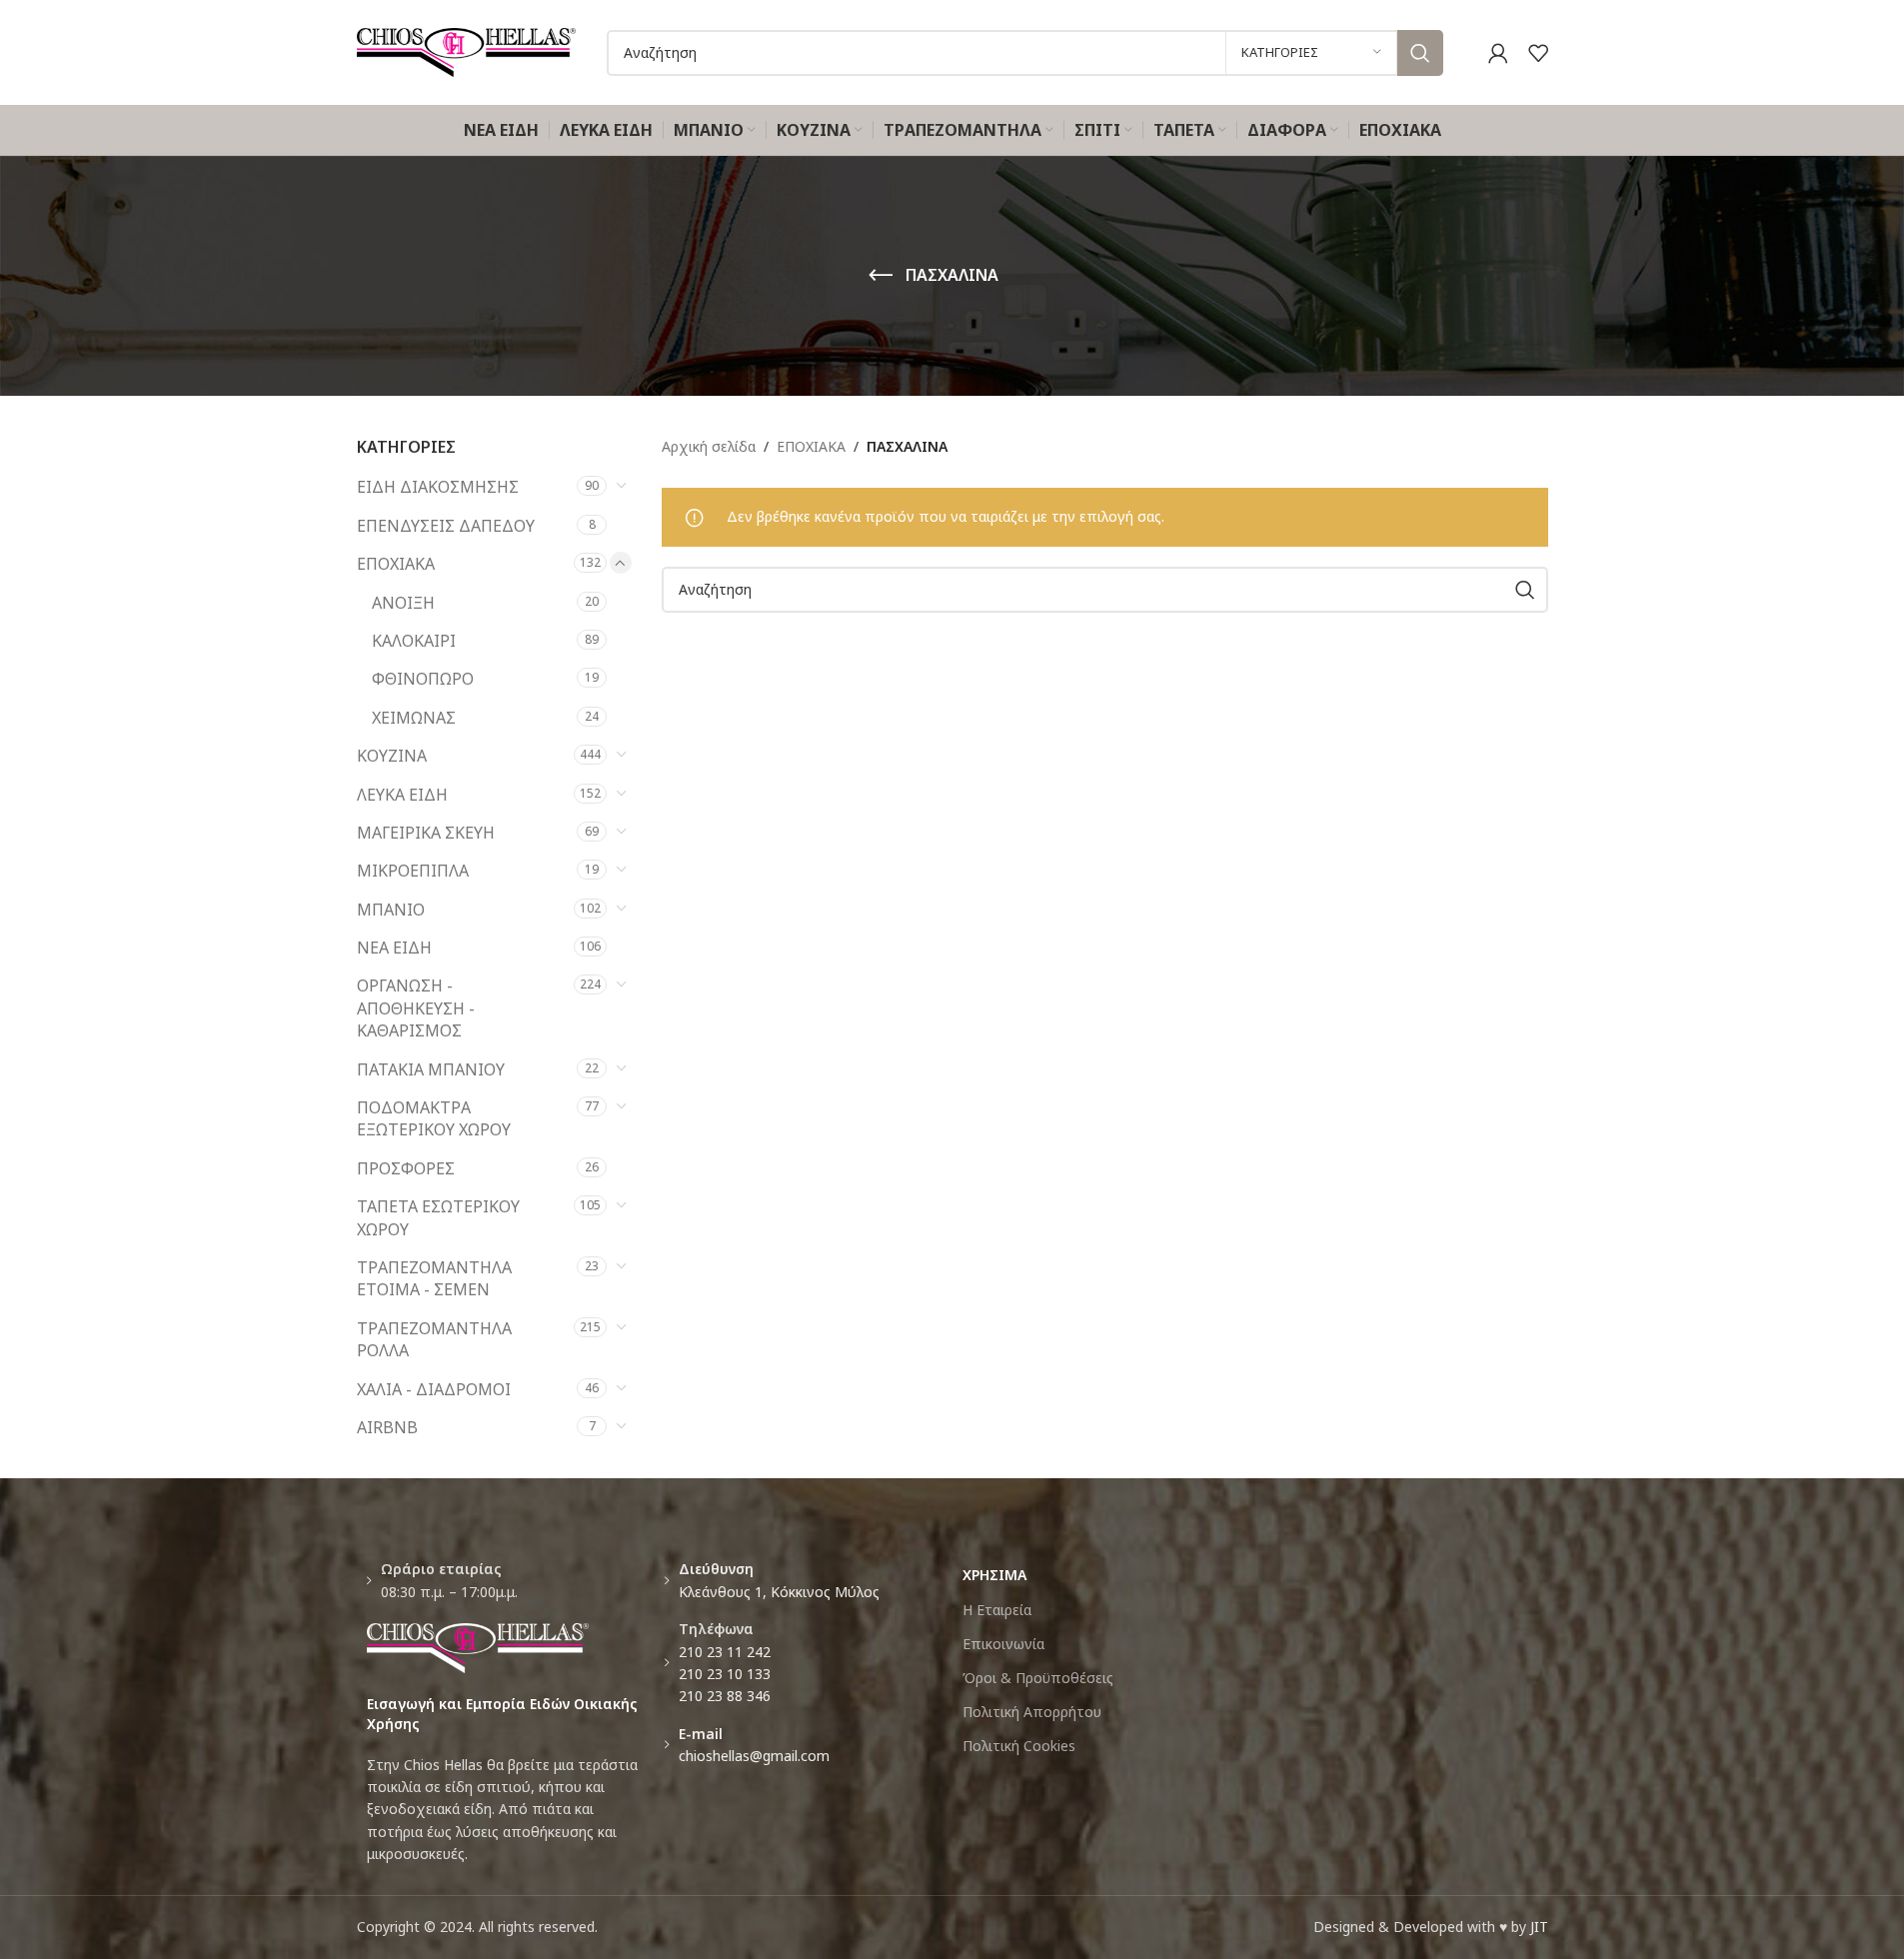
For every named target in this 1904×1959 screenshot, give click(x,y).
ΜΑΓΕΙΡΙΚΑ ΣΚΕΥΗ (426, 833)
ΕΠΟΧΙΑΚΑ (396, 564)
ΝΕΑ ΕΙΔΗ (394, 948)
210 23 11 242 (725, 1652)
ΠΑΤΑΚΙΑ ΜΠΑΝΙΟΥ (431, 1069)
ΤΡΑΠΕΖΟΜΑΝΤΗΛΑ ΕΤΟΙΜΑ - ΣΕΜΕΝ (434, 1278)
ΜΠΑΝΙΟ (391, 910)
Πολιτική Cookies (1019, 1746)
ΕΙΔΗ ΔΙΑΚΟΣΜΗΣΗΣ (438, 487)
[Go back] (881, 276)
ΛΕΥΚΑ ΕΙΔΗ (402, 795)
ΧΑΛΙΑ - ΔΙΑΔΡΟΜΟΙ (434, 1389)
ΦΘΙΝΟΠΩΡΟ (423, 679)
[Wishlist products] (1538, 53)
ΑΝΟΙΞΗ (403, 603)
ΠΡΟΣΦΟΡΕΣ (406, 1168)
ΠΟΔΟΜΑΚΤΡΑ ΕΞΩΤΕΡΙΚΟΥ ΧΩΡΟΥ (434, 1118)
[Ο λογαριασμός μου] (1498, 53)
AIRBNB (387, 1427)
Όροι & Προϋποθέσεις (1038, 1678)
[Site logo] (467, 50)
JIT (1539, 1927)
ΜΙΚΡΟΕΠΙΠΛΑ (413, 871)
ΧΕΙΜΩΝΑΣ (414, 718)
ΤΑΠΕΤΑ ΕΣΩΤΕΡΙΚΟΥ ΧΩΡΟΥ (438, 1217)
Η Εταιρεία (997, 1610)
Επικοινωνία (1003, 1644)
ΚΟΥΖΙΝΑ (392, 756)
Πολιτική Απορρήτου (1032, 1712)
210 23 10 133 (725, 1674)
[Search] (1420, 53)
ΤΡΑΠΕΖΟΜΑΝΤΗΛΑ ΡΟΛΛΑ (434, 1339)
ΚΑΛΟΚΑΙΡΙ (414, 641)
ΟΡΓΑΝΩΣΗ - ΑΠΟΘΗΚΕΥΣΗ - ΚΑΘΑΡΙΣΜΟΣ (416, 1008)
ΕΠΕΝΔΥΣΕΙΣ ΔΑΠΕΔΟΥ (446, 526)
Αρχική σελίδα (709, 446)
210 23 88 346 (725, 1696)
